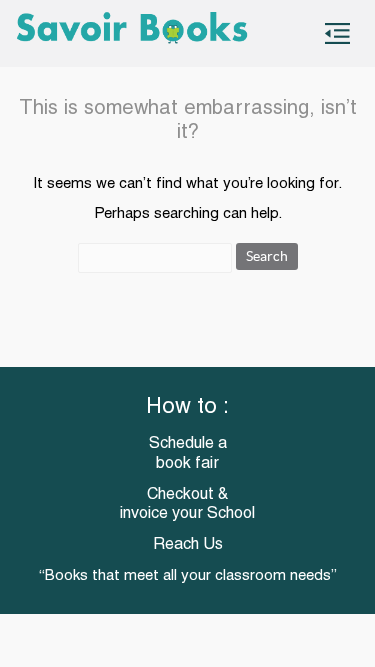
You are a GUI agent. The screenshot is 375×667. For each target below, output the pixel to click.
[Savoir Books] (131, 33)
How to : (187, 407)
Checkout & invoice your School (187, 504)
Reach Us (188, 545)
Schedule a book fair (188, 453)
